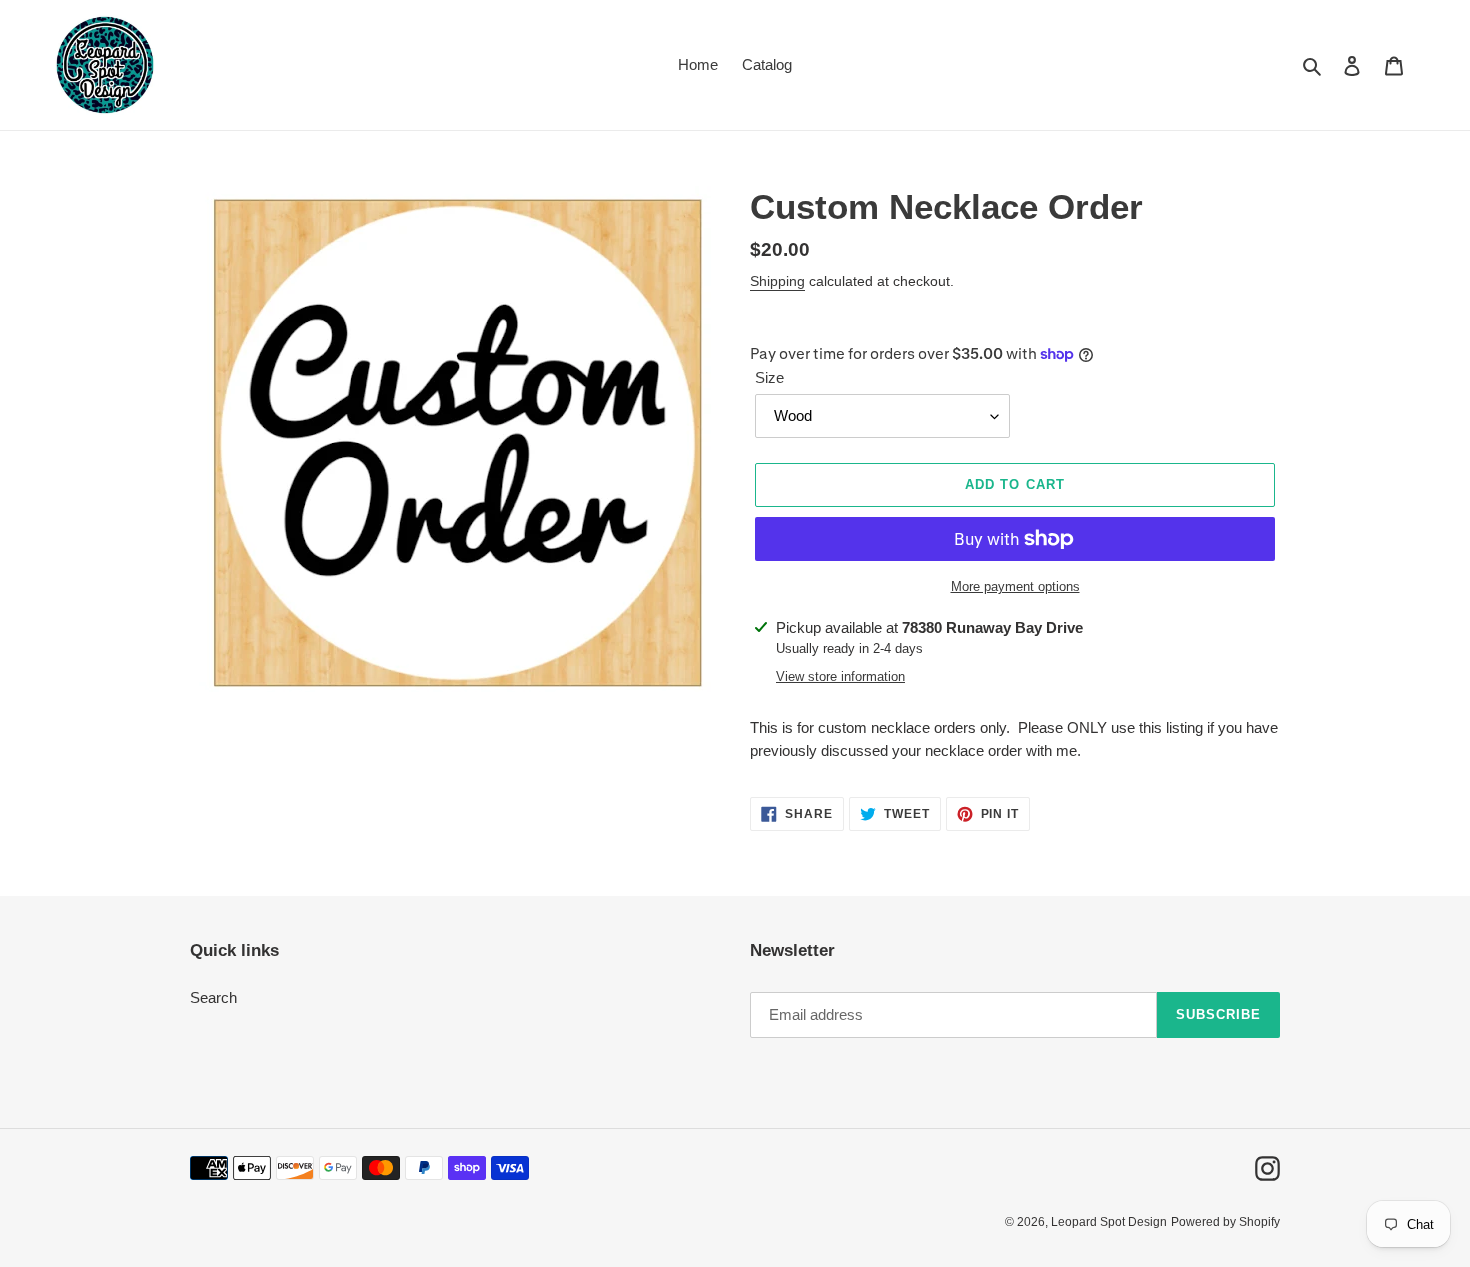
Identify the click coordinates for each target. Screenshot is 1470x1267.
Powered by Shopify (1225, 1222)
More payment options (1015, 586)
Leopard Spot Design (1109, 1222)
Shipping (777, 281)
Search (213, 997)
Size (769, 377)
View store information (840, 676)
